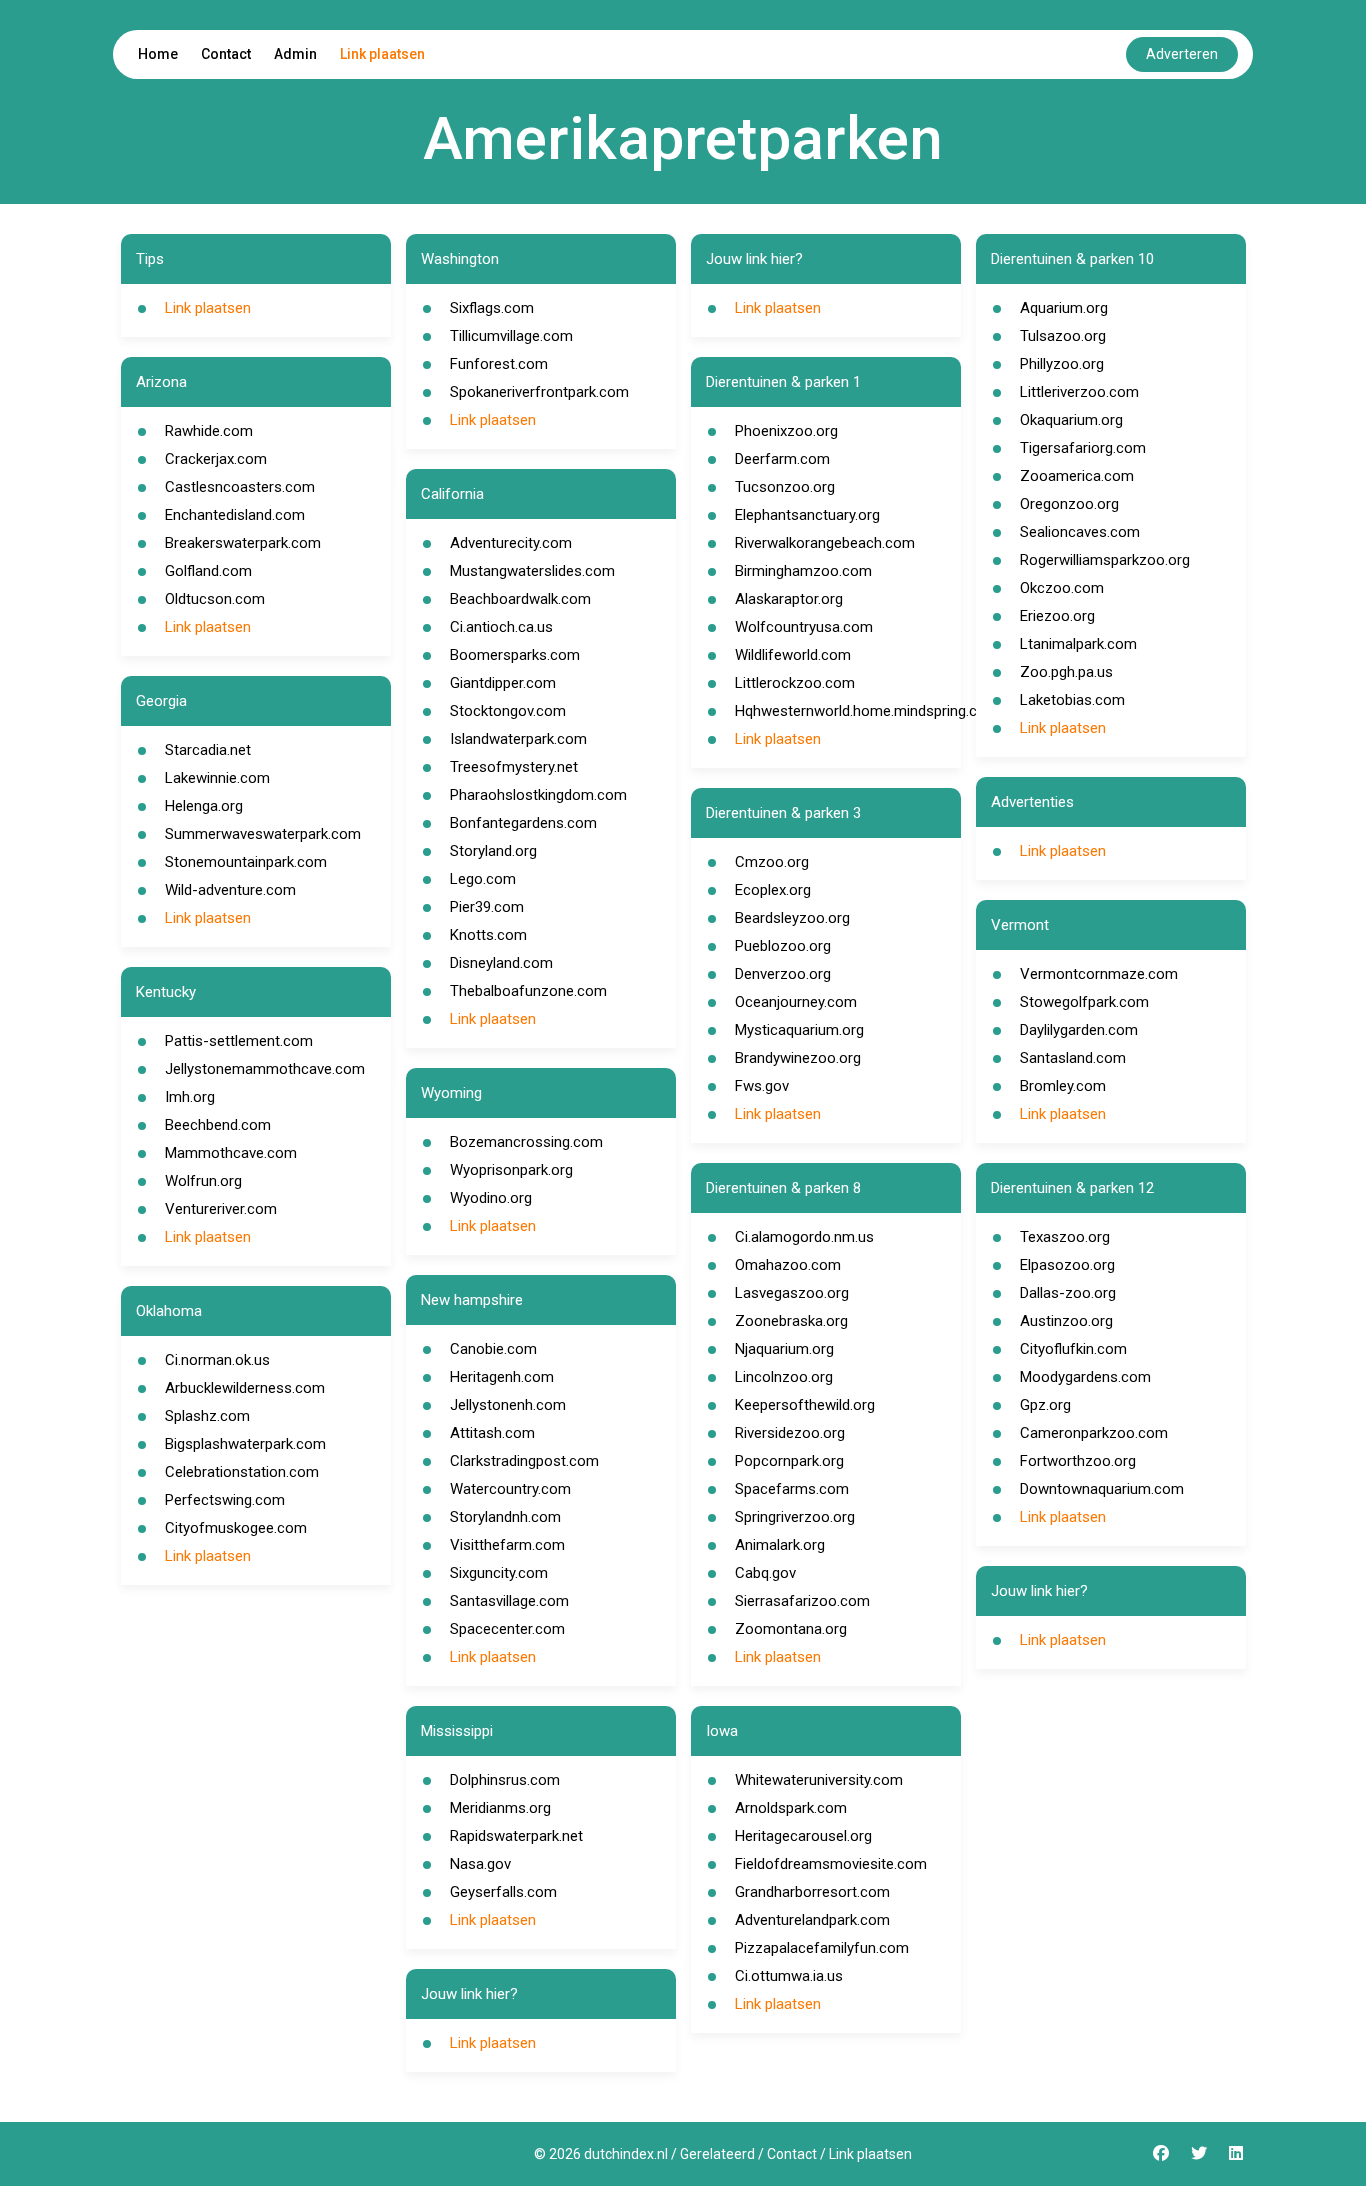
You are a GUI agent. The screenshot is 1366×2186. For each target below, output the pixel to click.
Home (158, 54)
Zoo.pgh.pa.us (1066, 672)
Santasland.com (1073, 1058)
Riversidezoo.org (790, 1433)
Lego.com (483, 879)
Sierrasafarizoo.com (802, 1601)
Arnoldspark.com (791, 1808)
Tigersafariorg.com (1083, 448)
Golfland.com (208, 571)
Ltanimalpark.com (1078, 644)
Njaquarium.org (784, 1349)
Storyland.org (493, 851)
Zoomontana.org (791, 1629)
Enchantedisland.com (235, 515)
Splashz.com (207, 1416)
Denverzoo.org (783, 974)
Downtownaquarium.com (1102, 1489)
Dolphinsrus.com (505, 1780)
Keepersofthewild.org (805, 1405)
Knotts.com (488, 935)
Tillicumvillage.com (511, 336)
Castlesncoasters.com (240, 487)
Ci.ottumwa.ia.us (789, 1976)
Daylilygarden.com (1079, 1030)
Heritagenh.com (502, 1377)
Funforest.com (499, 364)
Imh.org (190, 1097)
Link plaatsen (382, 54)
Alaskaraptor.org (789, 599)
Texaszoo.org (1065, 1237)
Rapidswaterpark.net (516, 1836)
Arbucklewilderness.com (245, 1388)
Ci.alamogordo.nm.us (804, 1237)
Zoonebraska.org (791, 1321)
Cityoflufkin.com (1073, 1349)
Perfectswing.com (225, 1500)
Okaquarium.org (1071, 420)
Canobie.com (493, 1349)
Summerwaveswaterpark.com (263, 834)
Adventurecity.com (511, 543)
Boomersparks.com (515, 655)
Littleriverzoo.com (1079, 392)
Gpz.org (1045, 1405)
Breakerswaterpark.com (243, 543)
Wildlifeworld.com (793, 655)
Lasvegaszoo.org (792, 1293)
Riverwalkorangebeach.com (825, 543)
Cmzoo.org (772, 862)
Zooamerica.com (1077, 476)
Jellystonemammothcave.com (265, 1069)
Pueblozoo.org (783, 946)
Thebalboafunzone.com (528, 991)
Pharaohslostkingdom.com (538, 795)
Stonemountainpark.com (246, 862)
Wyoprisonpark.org (511, 1170)
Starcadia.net (208, 750)
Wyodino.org (491, 1198)
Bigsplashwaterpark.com (245, 1444)
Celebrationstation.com (242, 1472)
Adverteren (1182, 54)
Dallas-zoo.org (1068, 1293)
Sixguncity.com (499, 1573)
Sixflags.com (492, 308)
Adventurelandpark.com (812, 1920)
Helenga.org (204, 806)
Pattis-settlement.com (239, 1041)
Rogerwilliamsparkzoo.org (1105, 560)
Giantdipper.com (503, 683)
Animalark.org (780, 1545)
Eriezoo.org (1057, 616)
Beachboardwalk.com (520, 599)
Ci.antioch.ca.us (501, 627)
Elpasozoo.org (1067, 1265)
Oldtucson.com (215, 599)
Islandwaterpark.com (518, 739)
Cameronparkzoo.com (1094, 1433)
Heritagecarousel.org (803, 1836)
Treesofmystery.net (514, 767)
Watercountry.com (510, 1489)
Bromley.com (1063, 1086)
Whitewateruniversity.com (819, 1780)
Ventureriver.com (221, 1209)
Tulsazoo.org (1063, 336)
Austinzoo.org (1066, 1321)
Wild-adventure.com (230, 890)
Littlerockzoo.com (795, 683)
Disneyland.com (501, 963)
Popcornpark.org (789, 1461)
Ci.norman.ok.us (217, 1360)
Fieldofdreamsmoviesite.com (831, 1864)
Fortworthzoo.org (1078, 1461)
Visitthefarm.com (507, 1545)
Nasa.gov (480, 1864)
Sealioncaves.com (1080, 532)
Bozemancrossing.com (526, 1142)
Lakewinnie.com (217, 778)
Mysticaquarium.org (799, 1030)
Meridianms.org (500, 1808)
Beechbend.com (218, 1125)
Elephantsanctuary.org (807, 515)
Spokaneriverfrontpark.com (539, 392)
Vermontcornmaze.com (1099, 974)
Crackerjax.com (216, 459)
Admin (295, 54)
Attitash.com (492, 1433)
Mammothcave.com (231, 1153)
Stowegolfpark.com (1084, 1002)
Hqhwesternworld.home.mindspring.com (867, 711)
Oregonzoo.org (1069, 504)
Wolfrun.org (203, 1181)
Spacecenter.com (507, 1629)
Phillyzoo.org (1062, 364)
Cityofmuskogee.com (236, 1528)
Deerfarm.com (782, 459)
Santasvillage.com (509, 1601)
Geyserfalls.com (503, 1892)
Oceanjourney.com (796, 1002)
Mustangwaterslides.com (532, 571)
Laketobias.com (1072, 700)
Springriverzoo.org (795, 1517)
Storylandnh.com (505, 1517)
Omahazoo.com (788, 1265)
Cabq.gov (765, 1573)
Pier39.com (487, 907)
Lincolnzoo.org (784, 1377)
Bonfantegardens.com (523, 823)
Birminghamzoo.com (803, 571)
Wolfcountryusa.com (804, 627)
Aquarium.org (1064, 308)
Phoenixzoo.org (786, 431)
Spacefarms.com (792, 1489)
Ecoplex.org (773, 890)
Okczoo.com (1062, 588)
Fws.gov (762, 1086)
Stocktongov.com (508, 711)
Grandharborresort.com (812, 1892)
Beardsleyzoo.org (792, 918)
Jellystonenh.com (508, 1405)
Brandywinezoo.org (798, 1058)
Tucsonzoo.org (785, 487)
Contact (226, 54)
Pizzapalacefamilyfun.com (822, 1948)
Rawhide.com (209, 431)
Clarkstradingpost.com (524, 1461)
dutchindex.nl (626, 2154)
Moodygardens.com (1085, 1377)
